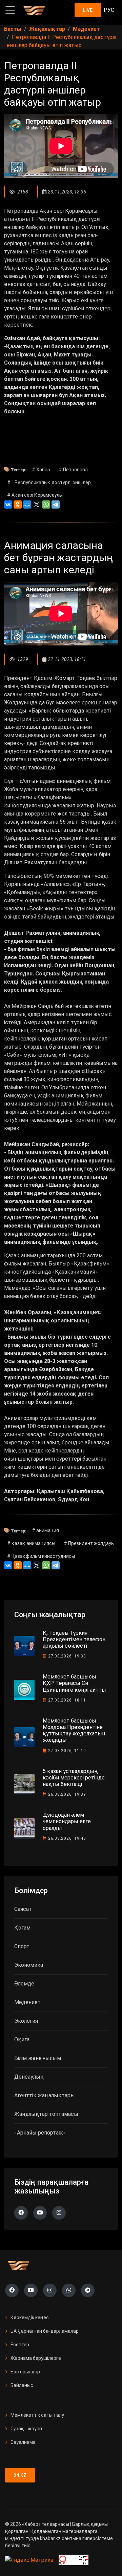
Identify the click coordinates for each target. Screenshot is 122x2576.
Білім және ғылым (38, 2058)
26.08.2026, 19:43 (67, 1838)
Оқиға (22, 2039)
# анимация (45, 1530)
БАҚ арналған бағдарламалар (45, 2331)
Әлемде (24, 1984)
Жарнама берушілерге (36, 2358)
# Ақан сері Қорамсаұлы (35, 495)
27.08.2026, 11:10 (67, 1751)
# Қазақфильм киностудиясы (41, 1556)
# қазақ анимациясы (31, 1543)
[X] (37, 504)
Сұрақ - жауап (26, 2429)
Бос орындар (25, 2372)
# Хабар (41, 470)
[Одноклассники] (18, 504)
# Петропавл (73, 470)
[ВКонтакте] (8, 504)
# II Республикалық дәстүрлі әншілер (49, 482)
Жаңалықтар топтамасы (46, 2114)
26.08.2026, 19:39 (67, 1794)
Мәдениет (27, 2002)
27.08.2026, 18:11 (67, 1700)
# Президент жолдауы (89, 1543)
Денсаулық (29, 2077)
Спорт (22, 1946)
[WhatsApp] (46, 504)
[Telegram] (56, 504)
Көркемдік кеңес (30, 2317)
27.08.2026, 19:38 (67, 1656)
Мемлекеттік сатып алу (37, 2415)
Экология (26, 2021)
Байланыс (22, 2385)
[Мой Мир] (27, 504)
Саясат (23, 1909)
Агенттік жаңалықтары (45, 2095)
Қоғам (22, 1928)
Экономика (29, 1965)
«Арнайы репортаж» (40, 2133)
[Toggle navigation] (10, 10)
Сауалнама (23, 2442)
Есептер (20, 2345)
